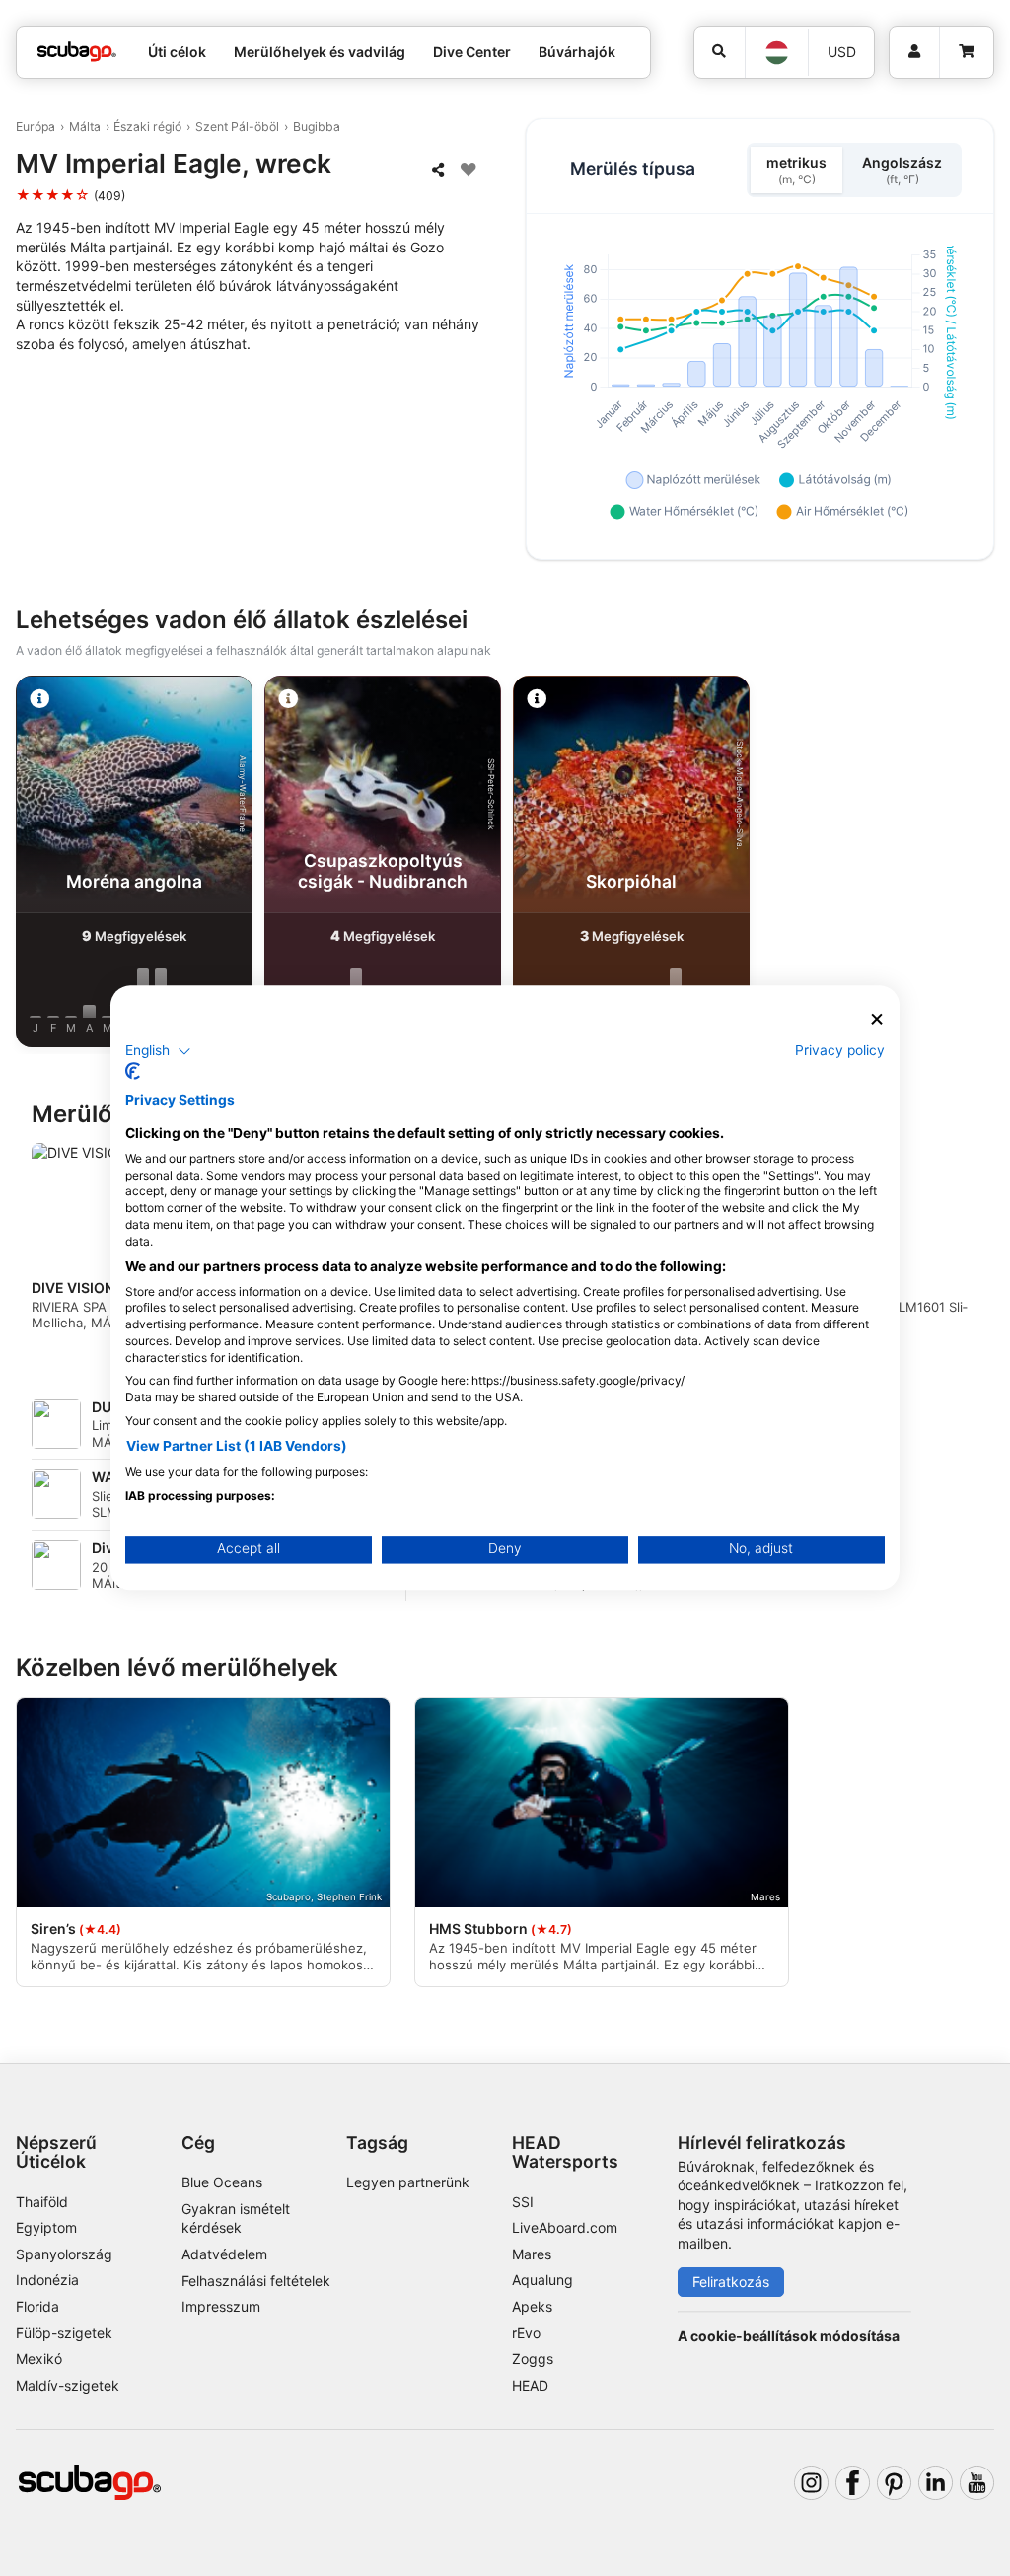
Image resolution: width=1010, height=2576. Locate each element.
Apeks (532, 2306)
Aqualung (542, 2280)
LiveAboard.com (565, 2227)
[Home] (77, 52)
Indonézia (47, 2280)
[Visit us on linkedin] (936, 2483)
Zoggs (533, 2359)
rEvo (526, 2333)
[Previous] (33, 865)
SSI (523, 2202)
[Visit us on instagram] (811, 2483)
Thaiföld (42, 2202)
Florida (37, 2306)
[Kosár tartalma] (966, 52)
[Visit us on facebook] (853, 2483)
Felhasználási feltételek (256, 2281)
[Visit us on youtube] (977, 2483)
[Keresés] (720, 52)
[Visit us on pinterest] (894, 2483)
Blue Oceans (222, 2182)
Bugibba (317, 127)
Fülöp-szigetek (64, 2333)
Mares (532, 2254)
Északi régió (147, 127)
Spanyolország (64, 2254)
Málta (85, 127)
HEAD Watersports (565, 2152)
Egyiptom (46, 2227)
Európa (36, 127)
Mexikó (39, 2359)
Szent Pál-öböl (237, 127)
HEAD (530, 2385)
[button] (158, 1051)
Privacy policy (840, 1050)
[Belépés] (914, 52)
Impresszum (221, 2306)
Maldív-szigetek (68, 2385)
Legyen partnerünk (408, 2182)
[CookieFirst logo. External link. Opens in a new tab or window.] (133, 1072)
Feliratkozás (731, 2282)
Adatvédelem (224, 2254)
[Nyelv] (776, 53)
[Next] (977, 865)
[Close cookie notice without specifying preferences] (877, 1019)
